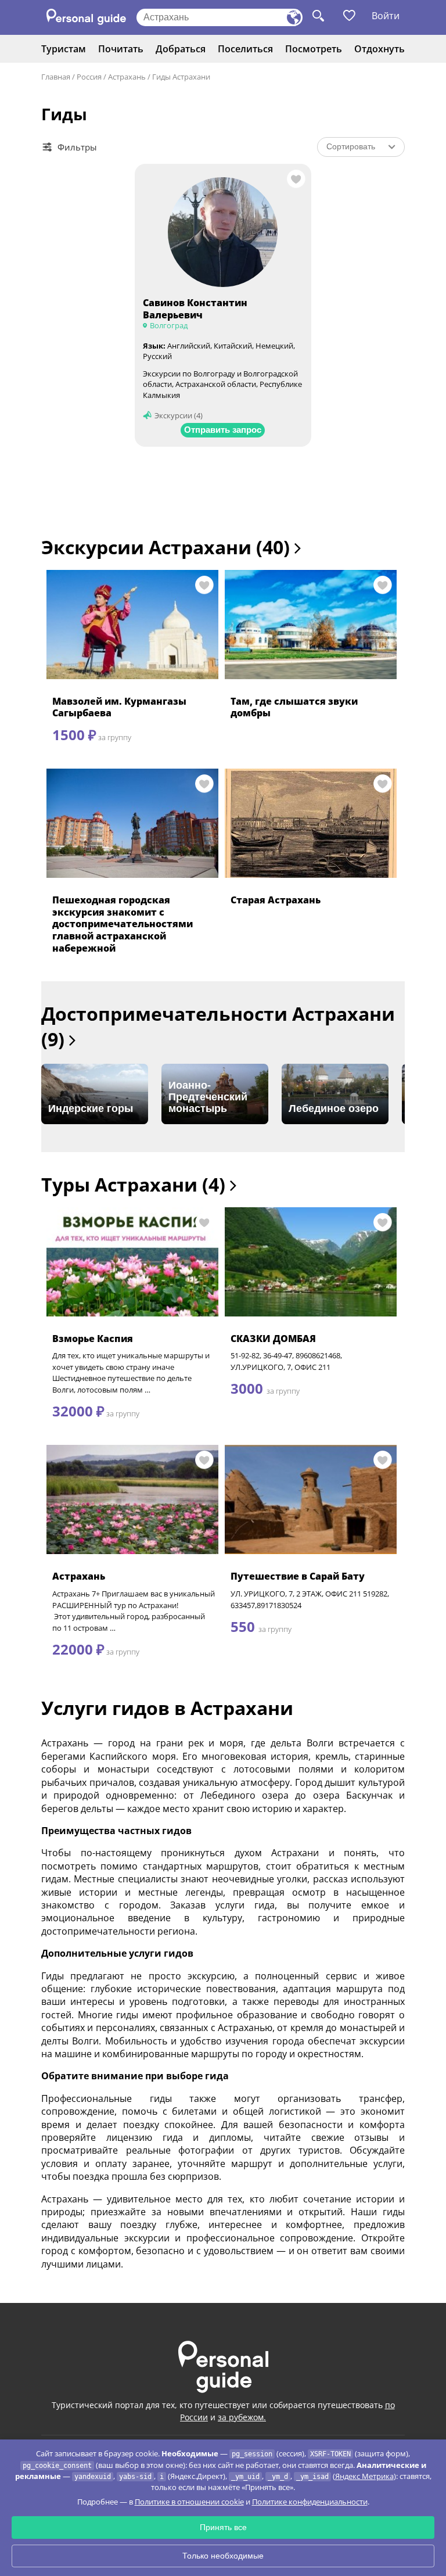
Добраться (181, 49)
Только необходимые (223, 2556)
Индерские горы (91, 1108)
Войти (386, 16)
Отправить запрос (223, 430)
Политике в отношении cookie (189, 2502)
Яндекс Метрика (364, 2476)
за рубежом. (242, 2417)
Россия (89, 77)
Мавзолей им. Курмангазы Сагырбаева (119, 707)
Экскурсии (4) (179, 415)
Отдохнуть (380, 49)
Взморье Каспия (93, 1339)
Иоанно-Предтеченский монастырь (208, 1097)
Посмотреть (314, 49)
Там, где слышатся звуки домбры (294, 707)
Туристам (64, 49)
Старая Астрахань (276, 900)
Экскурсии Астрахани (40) (168, 547)
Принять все (223, 2527)
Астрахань (127, 77)
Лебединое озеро (334, 1108)
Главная (56, 77)
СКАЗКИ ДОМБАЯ (273, 1339)
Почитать (121, 49)
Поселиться (245, 49)
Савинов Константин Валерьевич (195, 309)
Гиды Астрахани (181, 77)
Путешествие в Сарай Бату (298, 1576)
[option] (95, 1094)
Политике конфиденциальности (310, 2502)
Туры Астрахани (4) (136, 1184)
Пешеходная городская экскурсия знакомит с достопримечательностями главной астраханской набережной (123, 924)
